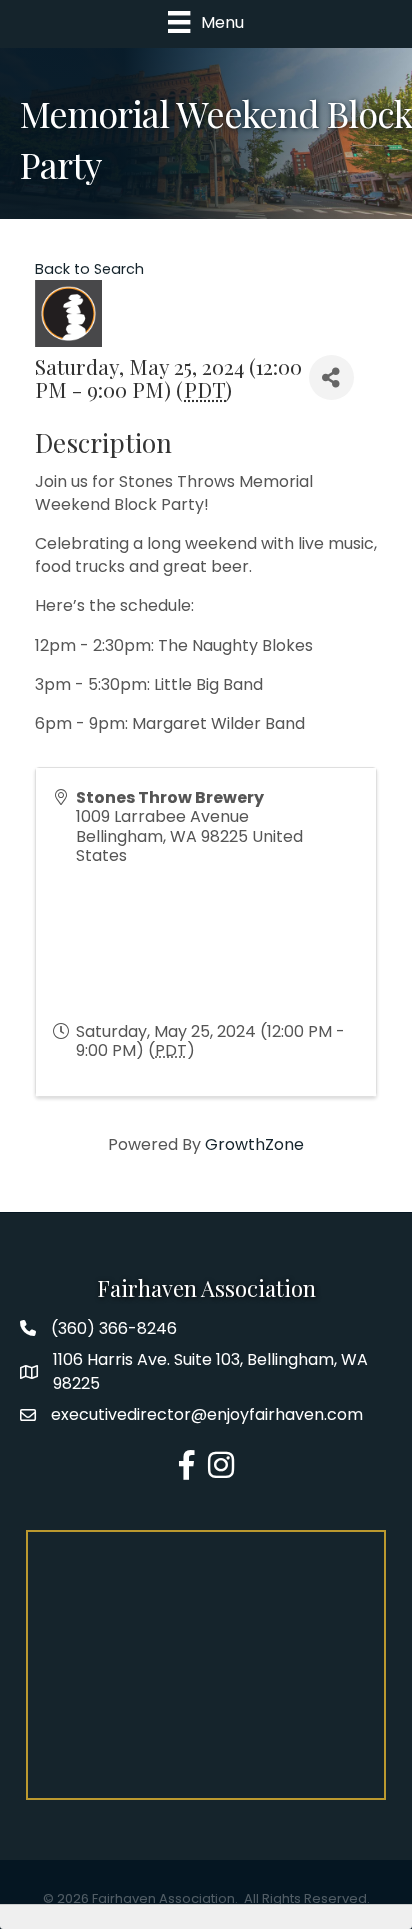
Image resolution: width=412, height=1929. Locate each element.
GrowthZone (254, 1144)
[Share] (331, 377)
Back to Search (89, 269)
